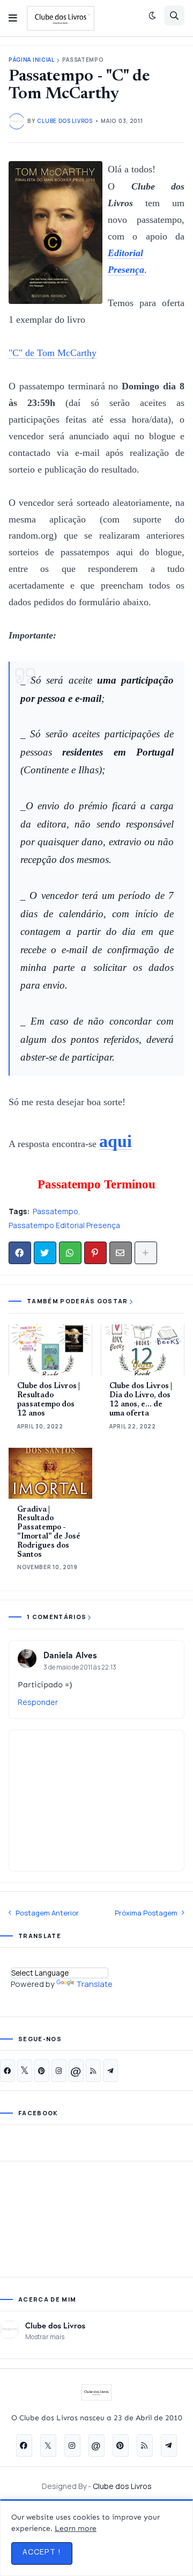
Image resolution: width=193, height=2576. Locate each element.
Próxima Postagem (146, 1913)
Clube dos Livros (55, 2325)
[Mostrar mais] (146, 1253)
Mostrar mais (45, 2337)
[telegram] (110, 2071)
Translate (94, 1984)
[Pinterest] (95, 1253)
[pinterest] (42, 2071)
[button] (13, 18)
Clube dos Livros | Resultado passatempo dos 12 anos (49, 1400)
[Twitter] (45, 1253)
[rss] (93, 2071)
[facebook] (8, 2071)
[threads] (76, 2071)
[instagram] (59, 2071)
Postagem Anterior (47, 1913)
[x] (25, 2071)
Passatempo (83, 60)
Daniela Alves (70, 1655)
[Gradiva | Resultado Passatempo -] (50, 1473)
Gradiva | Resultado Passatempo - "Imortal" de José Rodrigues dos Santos (49, 1533)
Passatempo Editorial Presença (64, 1225)
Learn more (76, 2528)
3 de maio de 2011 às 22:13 (80, 1667)
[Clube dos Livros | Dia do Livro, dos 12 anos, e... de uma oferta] (143, 1350)
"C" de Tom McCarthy (53, 353)
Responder (38, 1702)
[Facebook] (20, 1253)
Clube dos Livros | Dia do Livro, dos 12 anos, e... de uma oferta (141, 1400)
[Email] (121, 1253)
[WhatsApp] (70, 1253)
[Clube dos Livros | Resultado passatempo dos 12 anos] (50, 1350)
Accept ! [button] (42, 2552)
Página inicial (32, 60)
